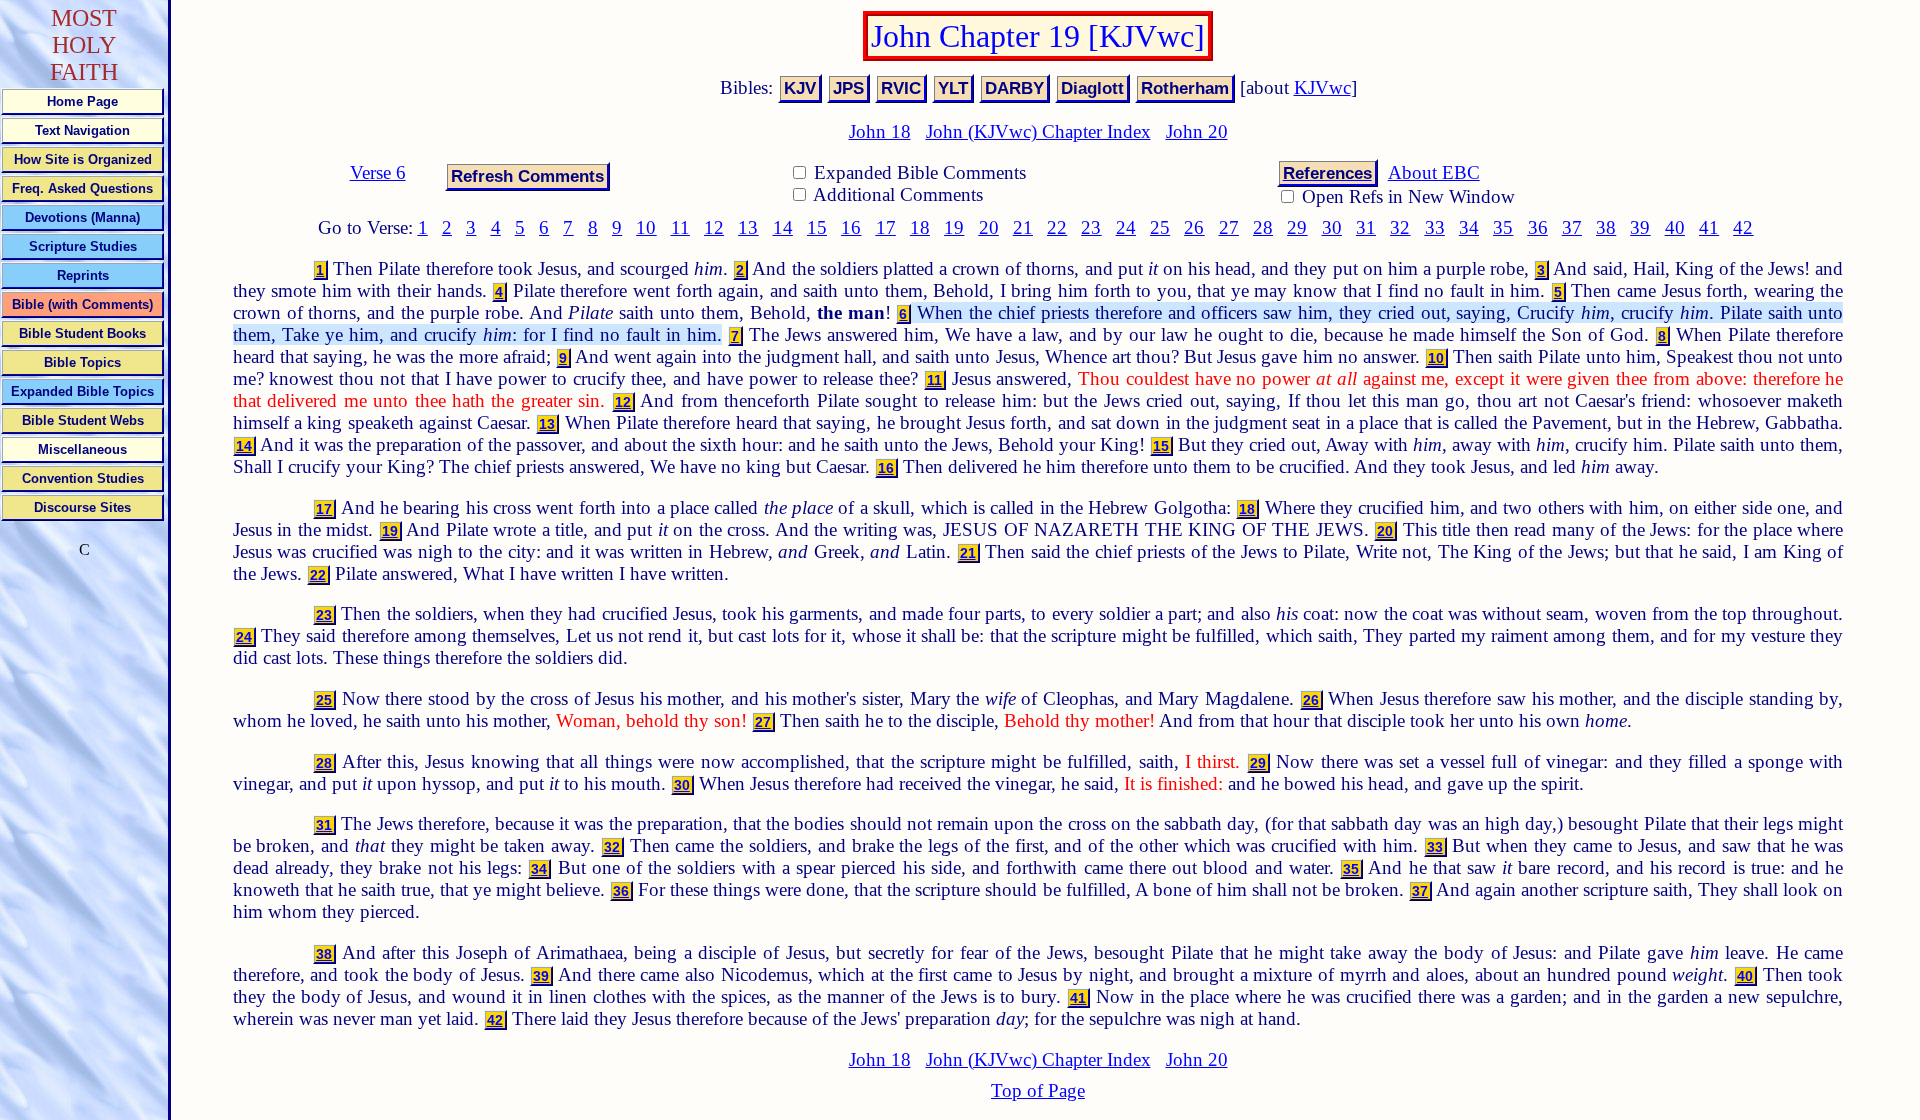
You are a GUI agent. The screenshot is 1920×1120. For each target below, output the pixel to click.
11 (680, 227)
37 (1572, 227)
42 (1743, 227)
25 (1160, 227)
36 (1538, 227)
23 (1091, 227)
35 (1503, 227)
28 (1263, 227)
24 (1126, 227)
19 (954, 227)
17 (886, 227)
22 (1057, 227)
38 (1606, 227)
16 (851, 227)
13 (748, 227)
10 (646, 227)
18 (920, 227)
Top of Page (1038, 1090)
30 (1332, 227)
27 (1229, 227)
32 (1400, 227)
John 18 (880, 131)
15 (817, 227)
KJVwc (1322, 87)
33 (1435, 227)
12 (714, 227)
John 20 (1197, 131)
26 (1194, 227)
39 (1640, 227)
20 (989, 227)
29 (1297, 227)
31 (1366, 227)
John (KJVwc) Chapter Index (1038, 131)
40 (1675, 227)
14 (783, 227)
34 (1469, 227)
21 (1023, 227)
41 (1709, 227)
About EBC (1434, 172)
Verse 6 (378, 172)
